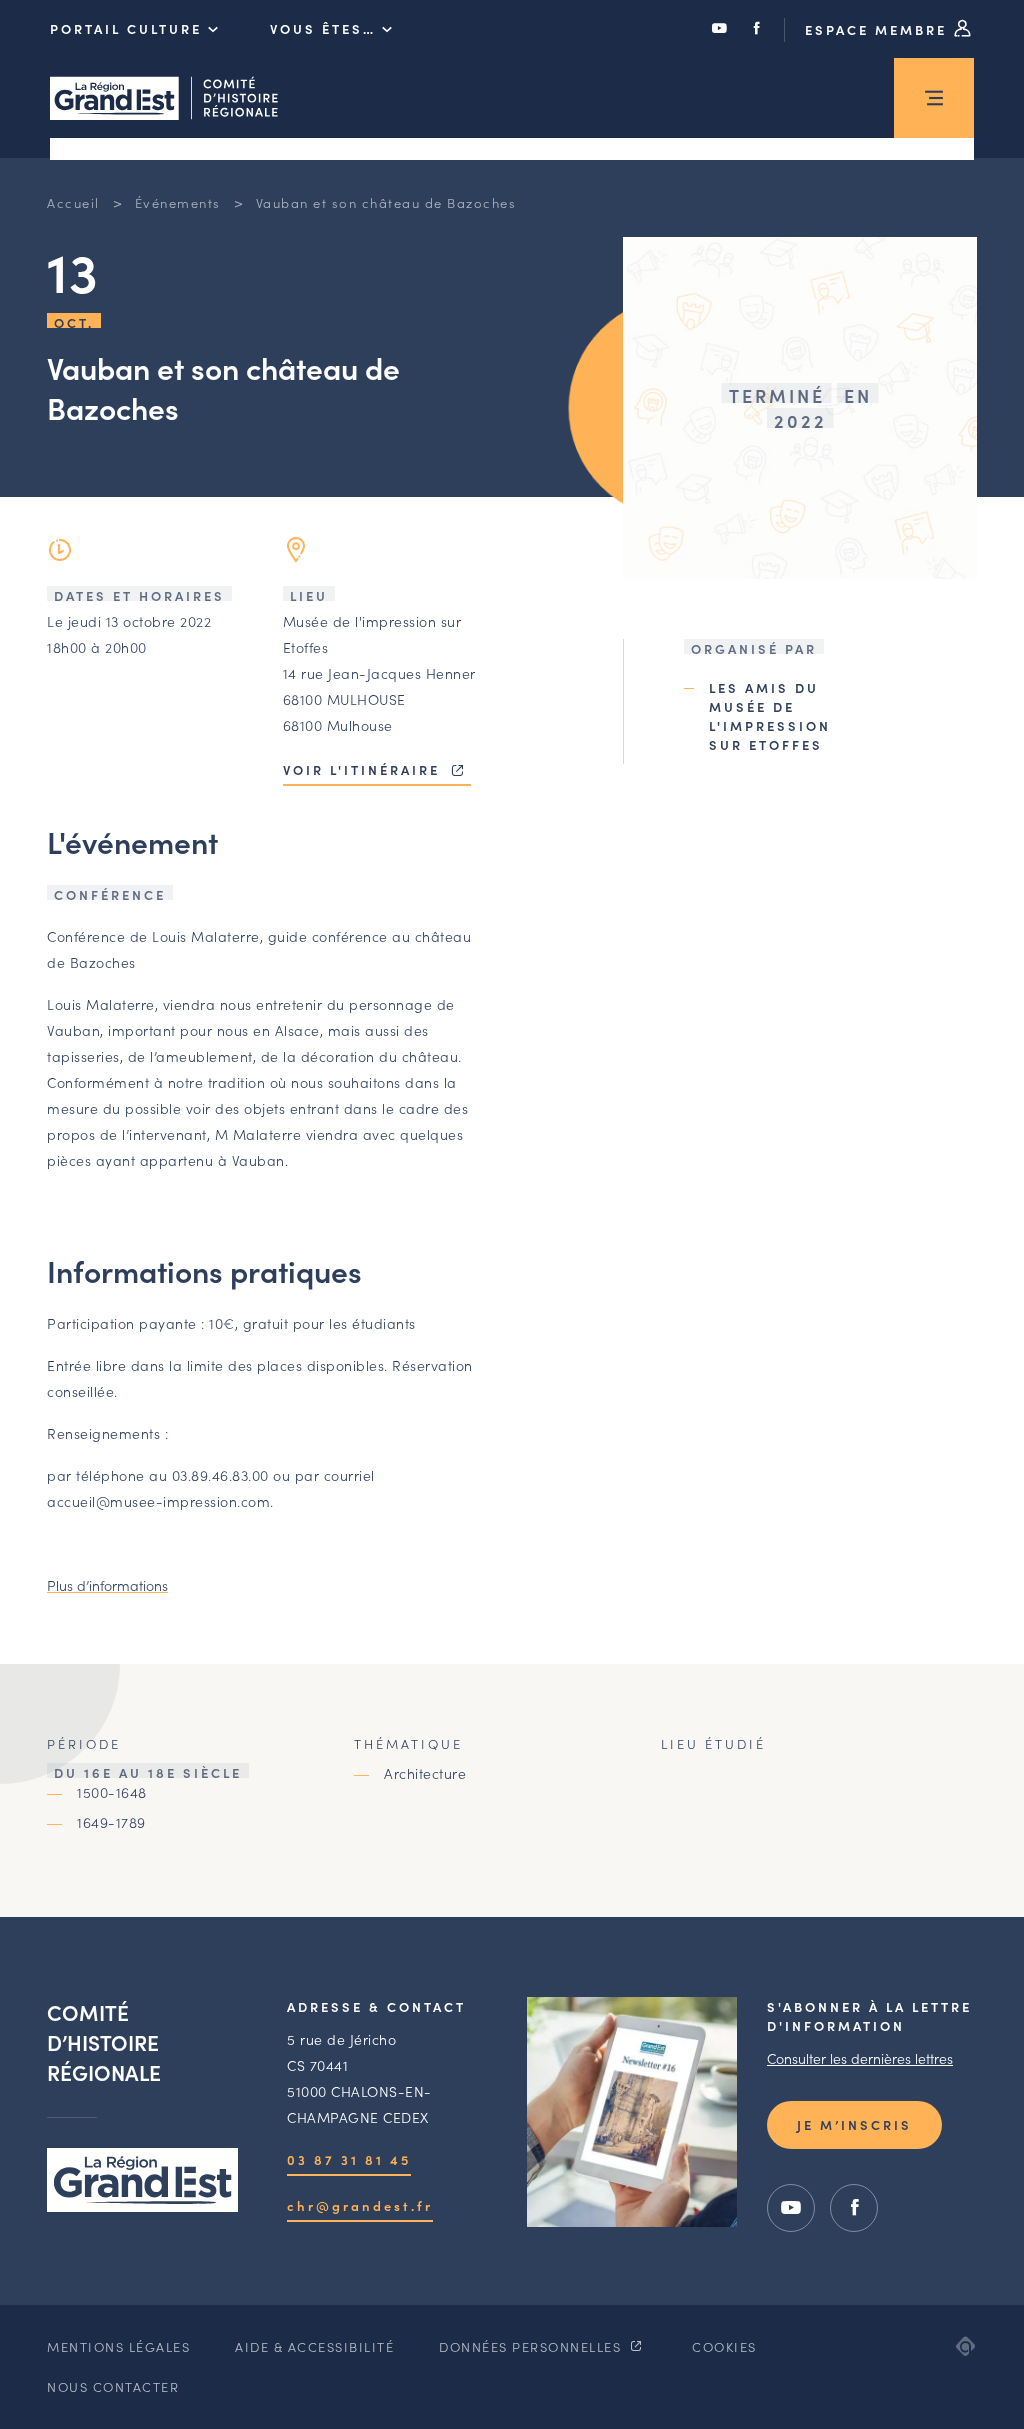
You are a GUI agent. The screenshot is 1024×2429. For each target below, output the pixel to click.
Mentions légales (118, 2346)
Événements (178, 202)
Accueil (73, 202)
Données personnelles (532, 2346)
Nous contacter (113, 2386)
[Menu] (934, 98)
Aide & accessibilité (314, 2346)
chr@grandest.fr (360, 2205)
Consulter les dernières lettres (860, 2058)
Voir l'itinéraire (364, 769)
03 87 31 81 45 (349, 2159)
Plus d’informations (107, 1585)
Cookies (724, 2346)
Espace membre (879, 29)
